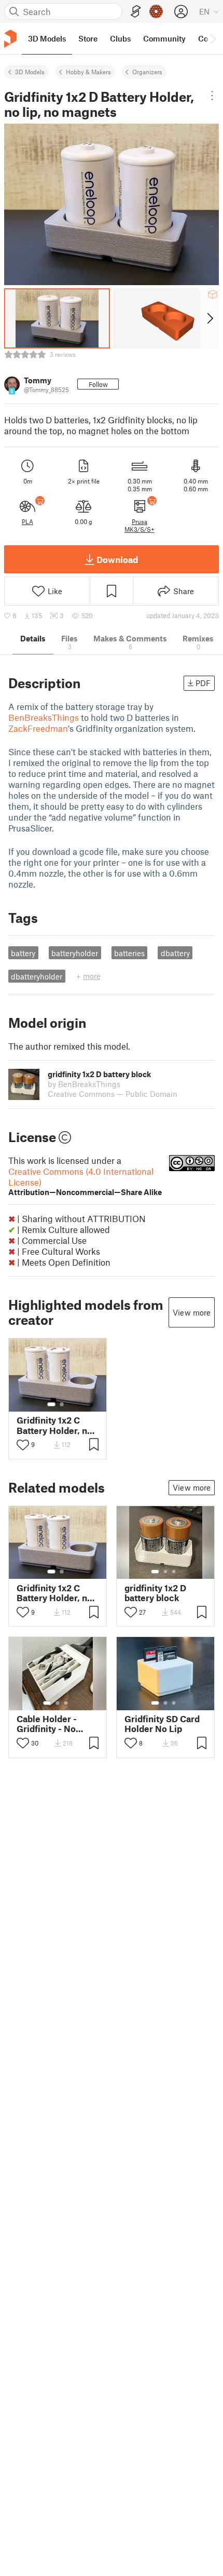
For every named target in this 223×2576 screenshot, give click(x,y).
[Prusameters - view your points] (156, 11)
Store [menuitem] (88, 38)
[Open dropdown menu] (212, 96)
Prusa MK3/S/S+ (140, 525)
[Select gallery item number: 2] (62, 1404)
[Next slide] (209, 318)
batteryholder (75, 953)
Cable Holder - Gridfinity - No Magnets (47, 1724)
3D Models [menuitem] (47, 38)
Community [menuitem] (164, 38)
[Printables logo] (10, 39)
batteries (129, 953)
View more (192, 1312)
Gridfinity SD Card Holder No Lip (162, 1724)
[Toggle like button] (23, 1445)
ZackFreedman (38, 728)
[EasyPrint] (136, 12)
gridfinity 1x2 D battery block (155, 1593)
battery (23, 953)
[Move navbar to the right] (213, 38)
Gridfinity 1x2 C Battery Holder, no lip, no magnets (54, 1425)
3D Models (30, 72)
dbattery (175, 953)
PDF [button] (203, 683)
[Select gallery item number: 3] (174, 1572)
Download (117, 559)
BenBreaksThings (44, 717)
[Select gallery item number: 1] (51, 1404)
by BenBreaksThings (84, 1084)
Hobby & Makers (88, 72)
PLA (27, 521)
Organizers (147, 72)
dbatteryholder (37, 976)
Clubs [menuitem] (120, 38)
